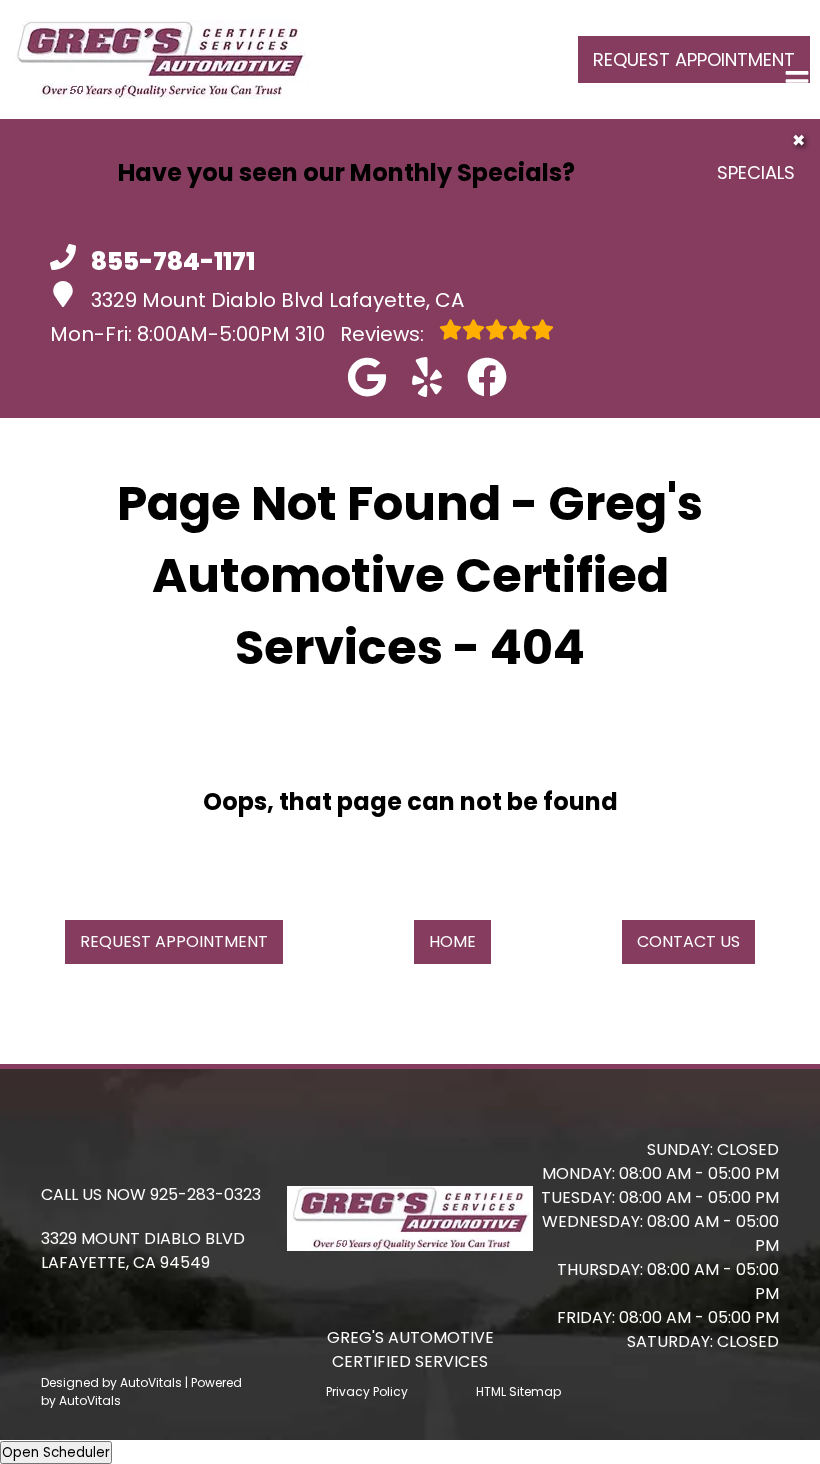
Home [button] (452, 941)
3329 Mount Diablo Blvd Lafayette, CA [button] (277, 300)
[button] (367, 377)
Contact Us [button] (688, 941)
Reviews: (362, 334)
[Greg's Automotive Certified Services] (160, 59)
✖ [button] (798, 140)
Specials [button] (756, 172)
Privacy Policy (367, 1391)
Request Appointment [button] (694, 59)
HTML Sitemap (518, 1391)
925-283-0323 (205, 1194)
